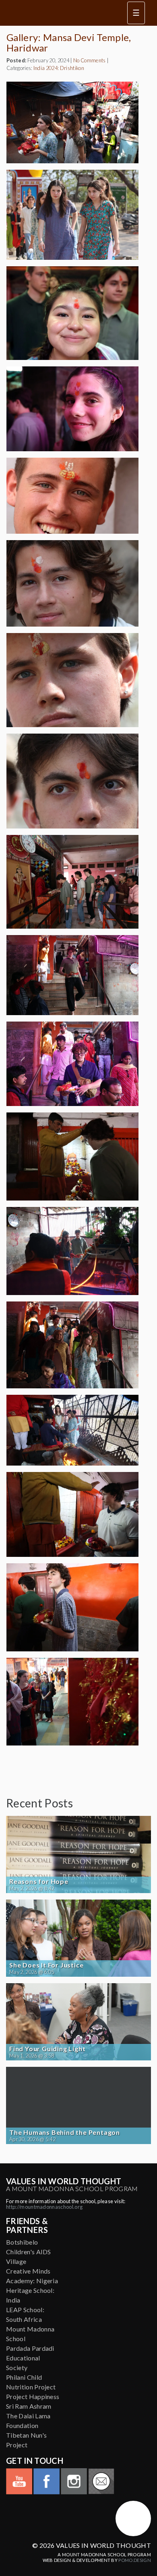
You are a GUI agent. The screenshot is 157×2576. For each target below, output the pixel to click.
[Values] (60, 13)
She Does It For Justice (46, 1965)
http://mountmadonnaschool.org (44, 2207)
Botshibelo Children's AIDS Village (29, 2252)
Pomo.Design (135, 2560)
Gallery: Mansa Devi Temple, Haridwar (69, 42)
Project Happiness (33, 2396)
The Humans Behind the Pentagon (65, 2132)
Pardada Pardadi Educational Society (30, 2358)
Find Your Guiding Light (47, 2049)
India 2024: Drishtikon (59, 68)
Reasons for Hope (39, 1881)
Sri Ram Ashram (29, 2406)
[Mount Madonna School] (133, 2518)
